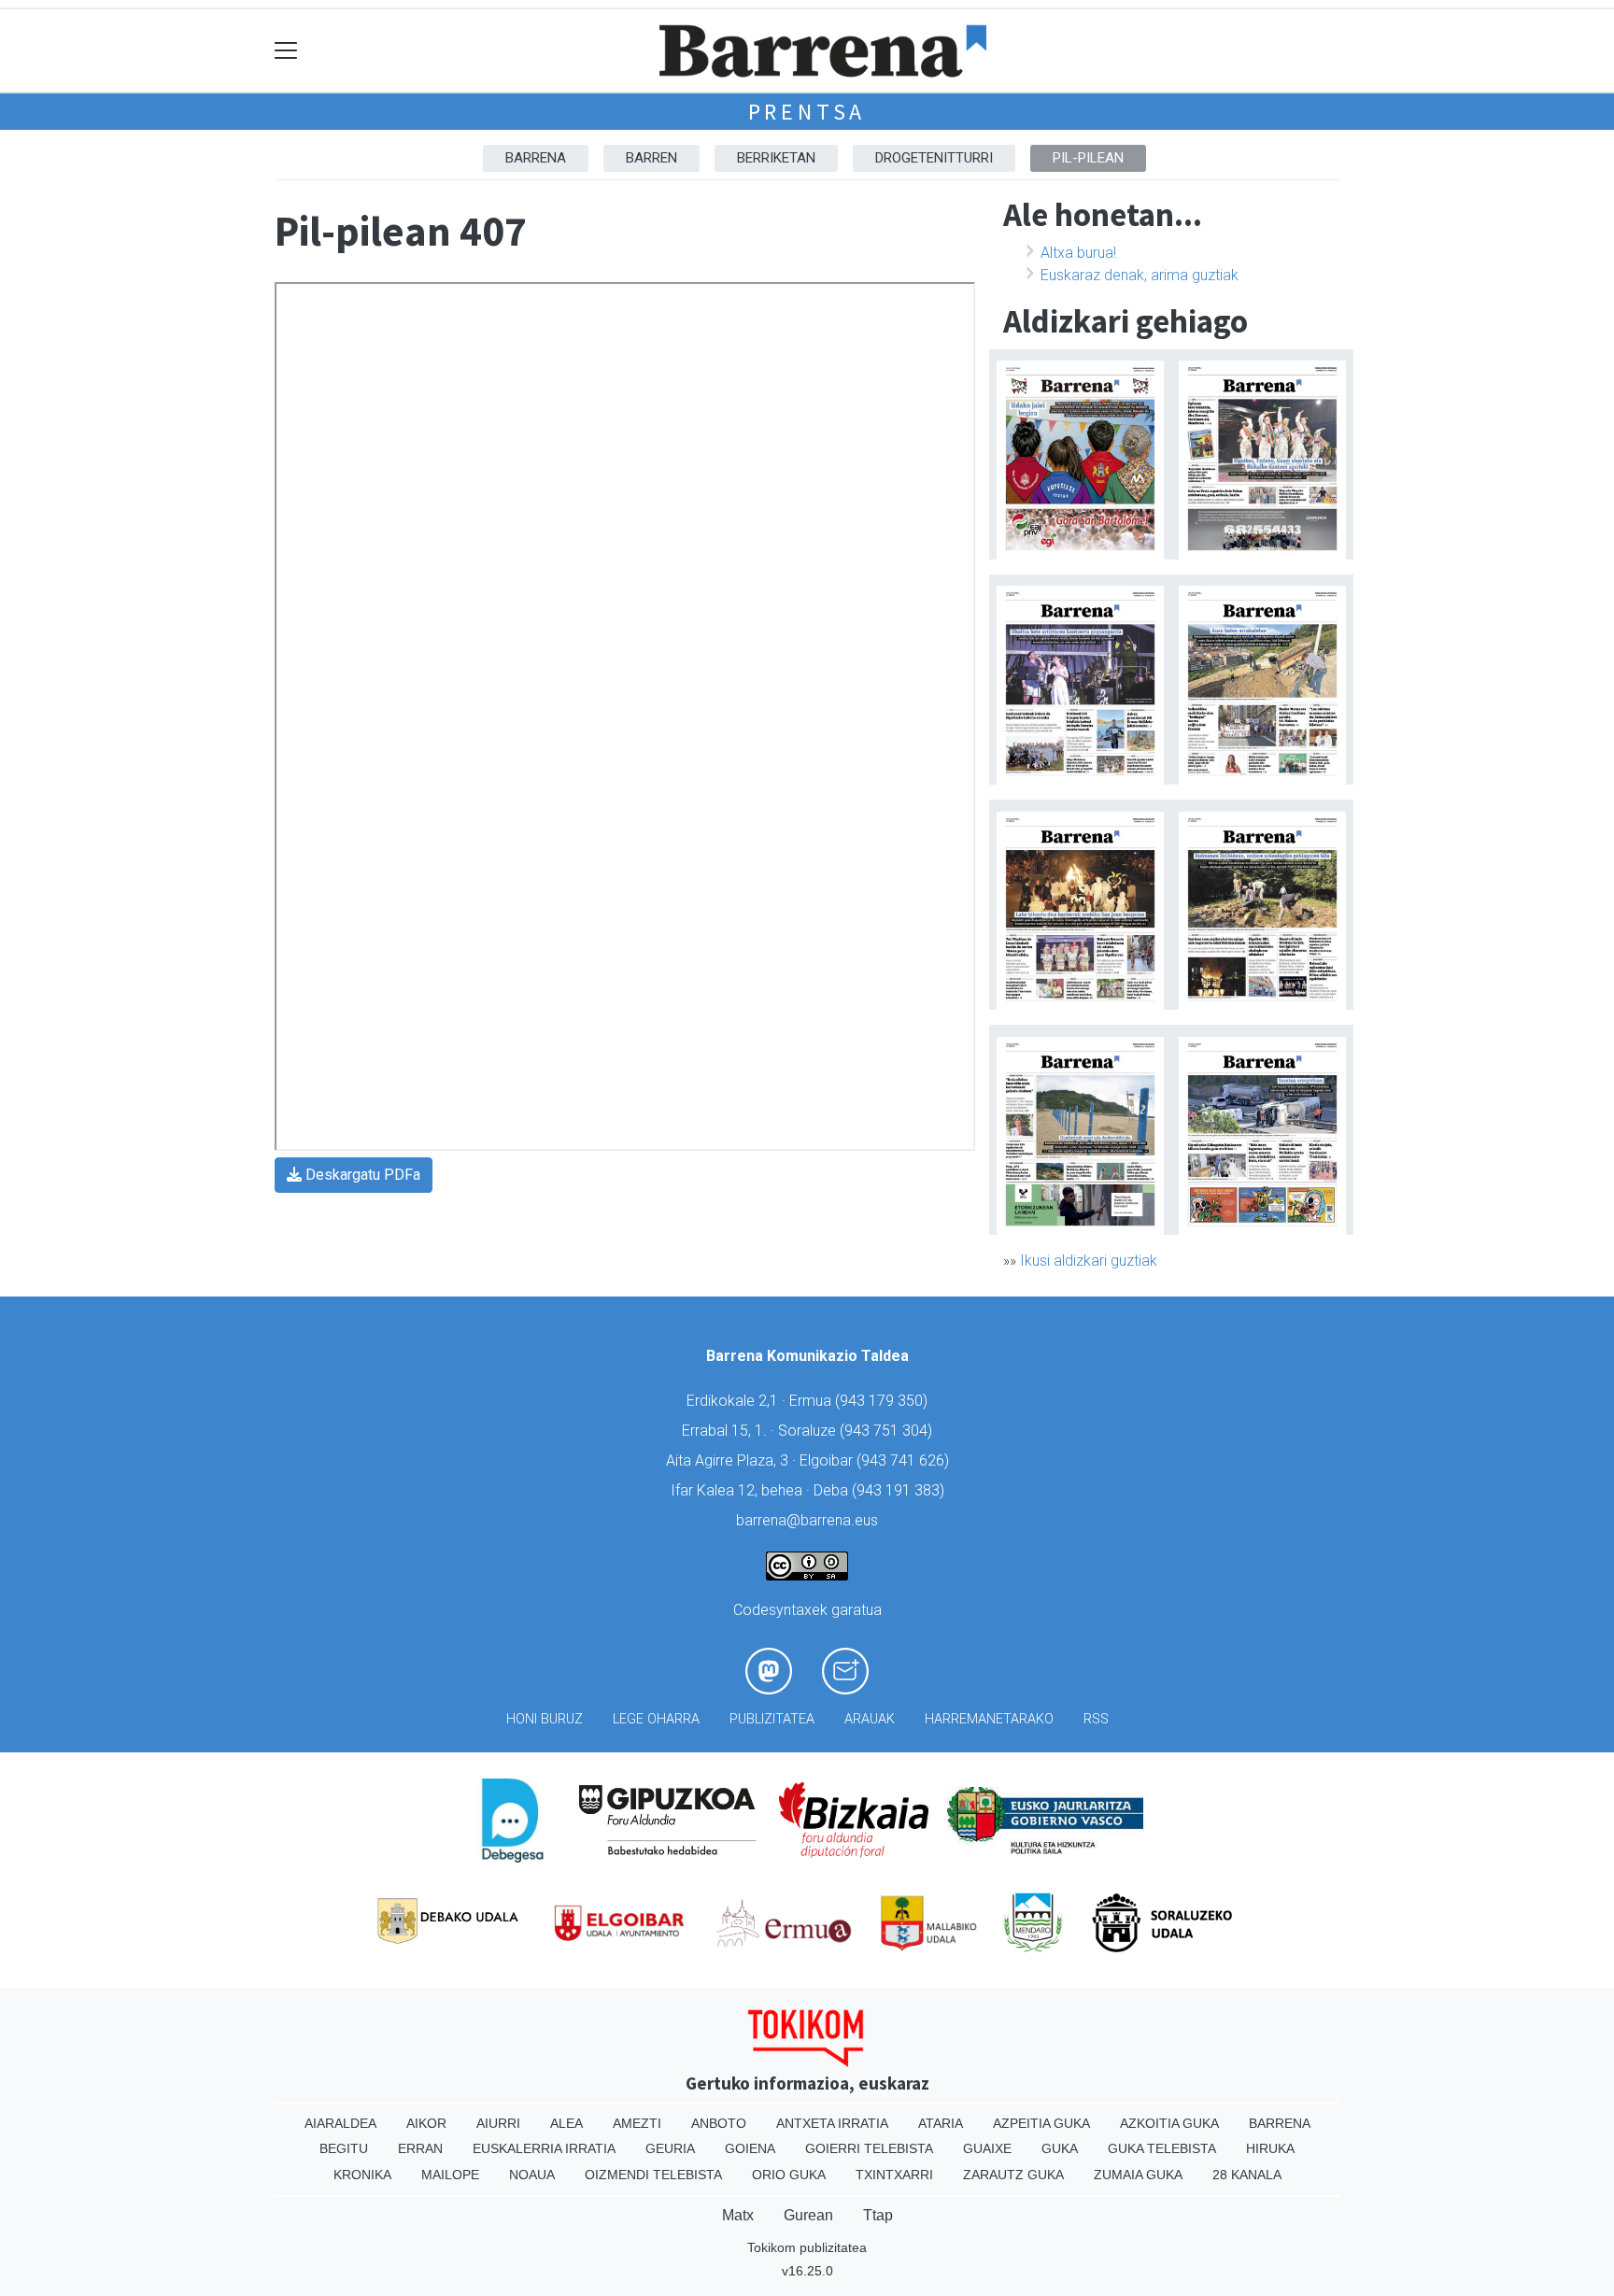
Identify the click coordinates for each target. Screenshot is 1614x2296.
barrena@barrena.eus (807, 1520)
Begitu (344, 2148)
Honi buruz (545, 1719)
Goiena (750, 2148)
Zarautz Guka (1013, 2175)
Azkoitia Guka (1169, 2123)
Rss (1096, 1719)
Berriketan (776, 158)
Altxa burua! (1078, 253)
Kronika (362, 2175)
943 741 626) (905, 1460)
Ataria (941, 2123)
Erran (420, 2148)
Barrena (536, 158)
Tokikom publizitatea (807, 2247)
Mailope (450, 2175)
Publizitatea (772, 1719)
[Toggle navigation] (286, 51)
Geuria (670, 2148)
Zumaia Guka (1138, 2175)
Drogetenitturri (934, 158)
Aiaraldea (340, 2123)
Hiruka (1270, 2148)
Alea (566, 2123)
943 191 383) (900, 1490)
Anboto (719, 2123)
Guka (1060, 2148)
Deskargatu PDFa (361, 1175)
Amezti (637, 2123)
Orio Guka (789, 2175)
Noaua (532, 2175)
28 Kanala (1247, 2175)
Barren (651, 158)
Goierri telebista (869, 2148)
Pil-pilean (1088, 158)
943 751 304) (888, 1431)
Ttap (878, 2215)
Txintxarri (894, 2175)
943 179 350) (884, 1401)
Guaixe (987, 2148)
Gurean (808, 2215)
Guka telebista (1162, 2148)
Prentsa (807, 112)
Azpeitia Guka (1041, 2123)
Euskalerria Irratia (544, 2148)
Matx (738, 2215)
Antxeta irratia (832, 2123)
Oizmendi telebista (653, 2175)
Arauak (870, 1719)
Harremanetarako (989, 1719)
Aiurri (498, 2123)
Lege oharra (656, 1719)
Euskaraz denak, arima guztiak (1140, 275)
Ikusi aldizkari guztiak (1089, 1261)
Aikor (426, 2123)
